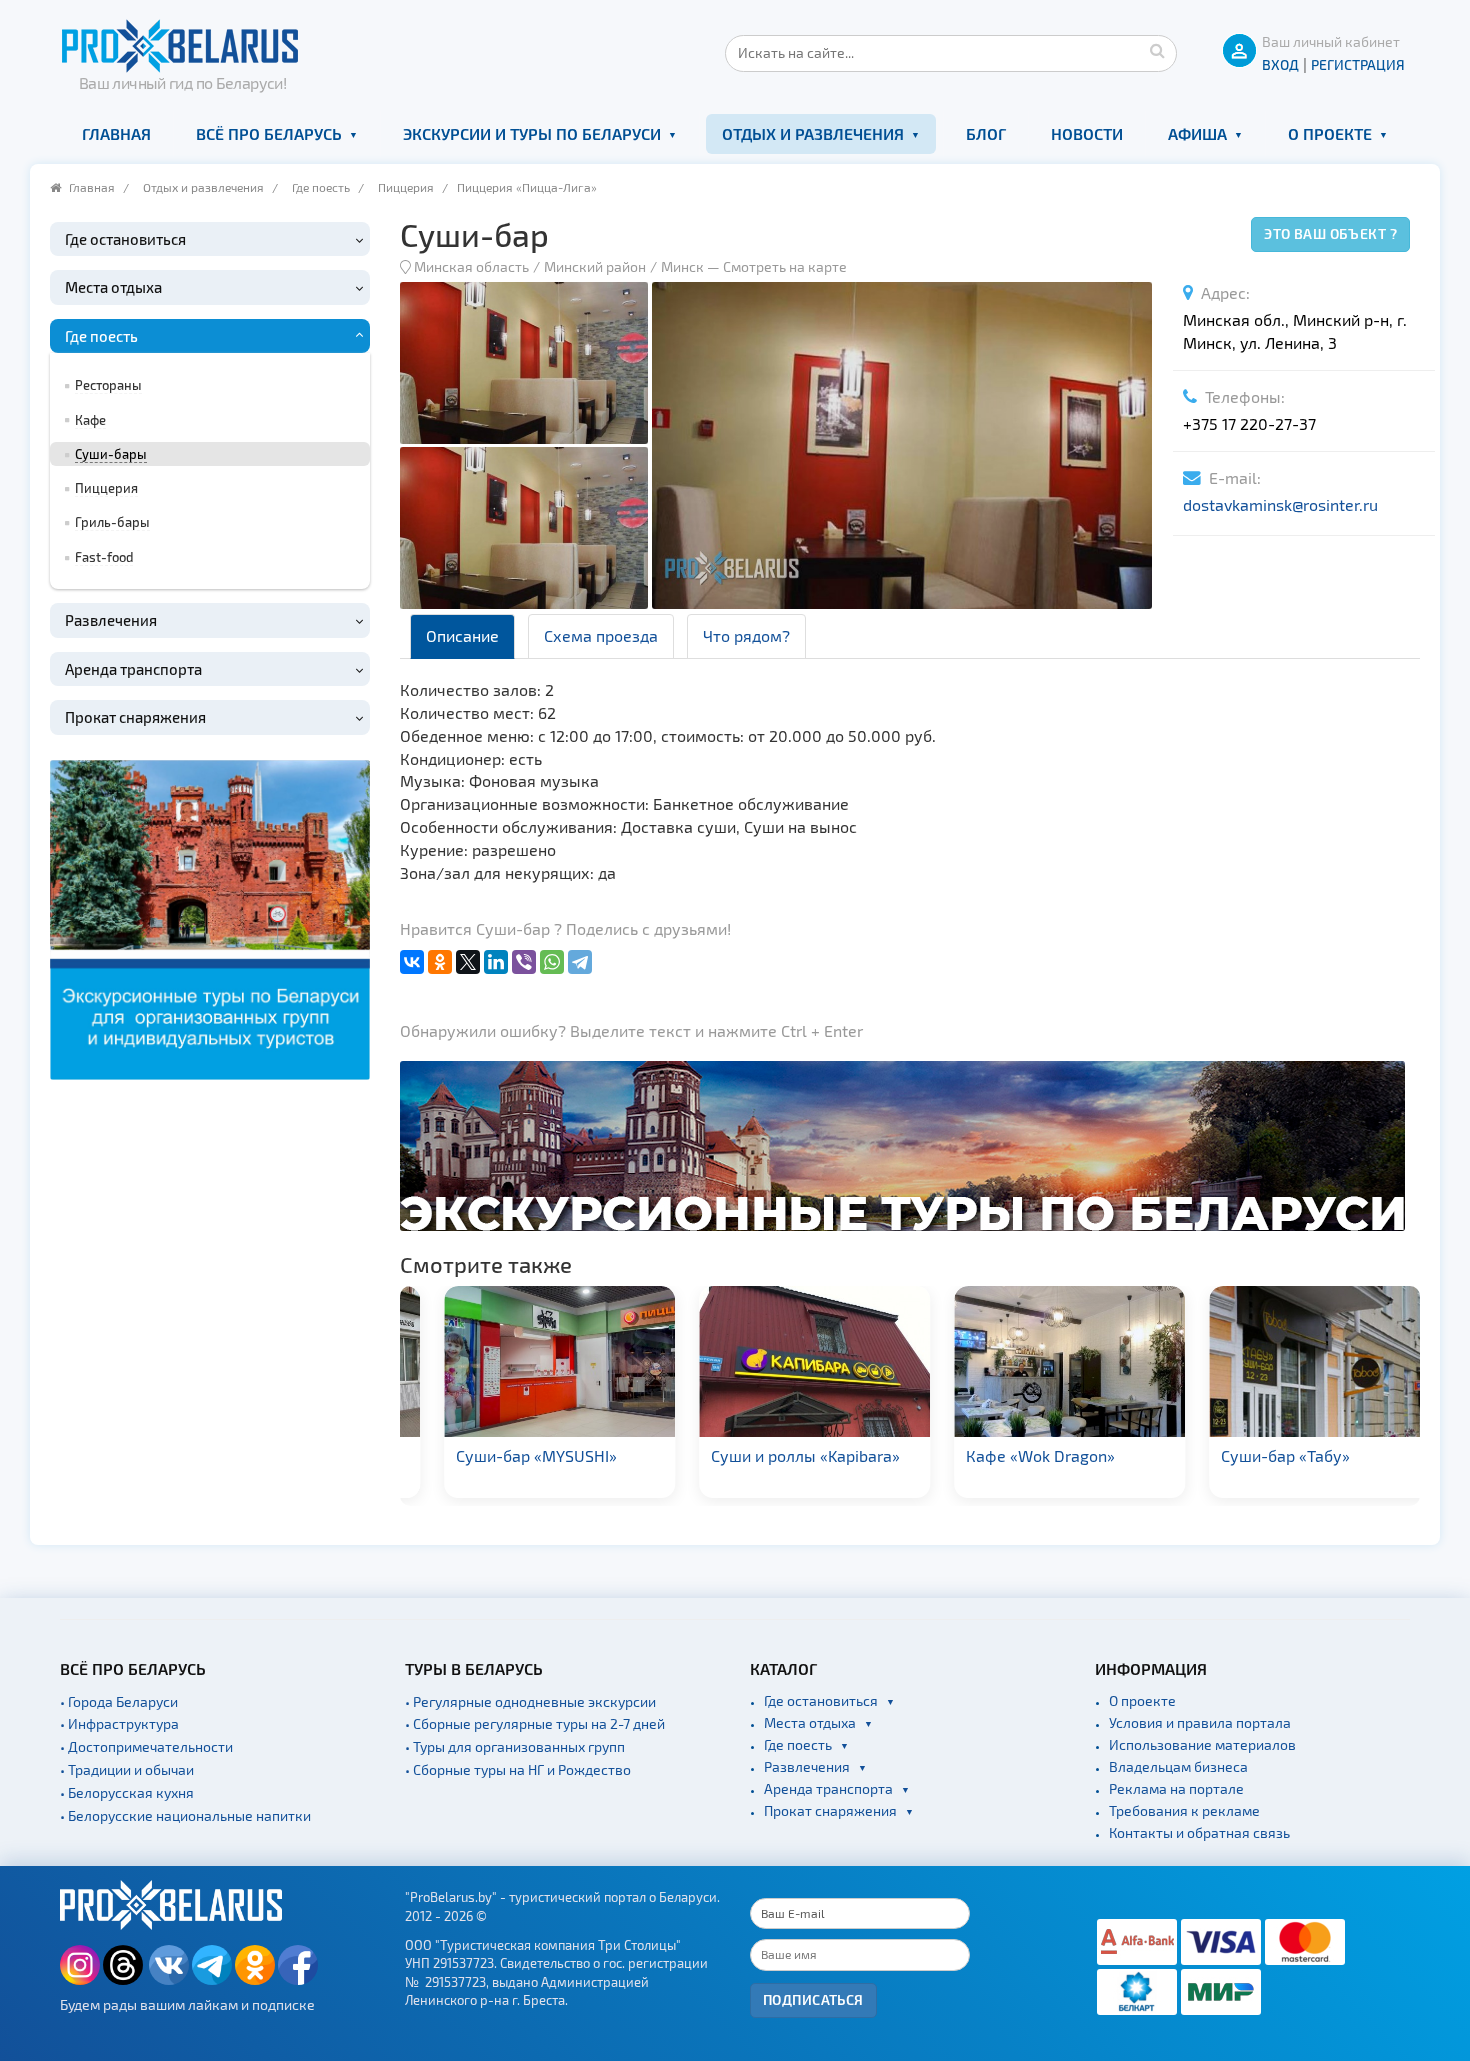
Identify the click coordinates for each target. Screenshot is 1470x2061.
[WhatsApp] (552, 962)
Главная (116, 133)
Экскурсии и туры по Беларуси (532, 133)
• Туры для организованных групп (515, 1746)
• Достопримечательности (146, 1746)
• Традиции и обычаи (127, 1769)
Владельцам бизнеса (1178, 1766)
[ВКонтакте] (412, 962)
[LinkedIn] (496, 962)
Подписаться (813, 1999)
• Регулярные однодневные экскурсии (530, 1701)
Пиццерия (406, 187)
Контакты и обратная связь (1199, 1832)
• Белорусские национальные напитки (185, 1815)
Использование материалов (1202, 1744)
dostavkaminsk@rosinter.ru (1280, 504)
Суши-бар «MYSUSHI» (504, 1455)
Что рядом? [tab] (746, 635)
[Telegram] (580, 962)
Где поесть (321, 187)
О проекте (1330, 133)
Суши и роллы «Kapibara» (773, 1455)
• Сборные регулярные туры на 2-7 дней (535, 1723)
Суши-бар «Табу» (1253, 1455)
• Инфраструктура (119, 1723)
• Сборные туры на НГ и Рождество (518, 1769)
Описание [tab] (462, 635)
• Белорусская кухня (127, 1792)
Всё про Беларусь (269, 133)
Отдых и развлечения (813, 133)
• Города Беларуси (119, 1701)
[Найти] (1157, 50)
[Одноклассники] (440, 962)
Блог (986, 133)
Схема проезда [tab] (601, 635)
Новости (1087, 133)
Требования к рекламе (1184, 1810)
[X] (468, 962)
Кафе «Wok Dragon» (1008, 1455)
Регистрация (1358, 64)
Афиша (1197, 133)
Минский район (595, 266)
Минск (682, 266)
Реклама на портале (1176, 1788)
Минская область (471, 266)
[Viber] (524, 962)
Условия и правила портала (1200, 1722)
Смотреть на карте (785, 266)
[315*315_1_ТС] (210, 916)
